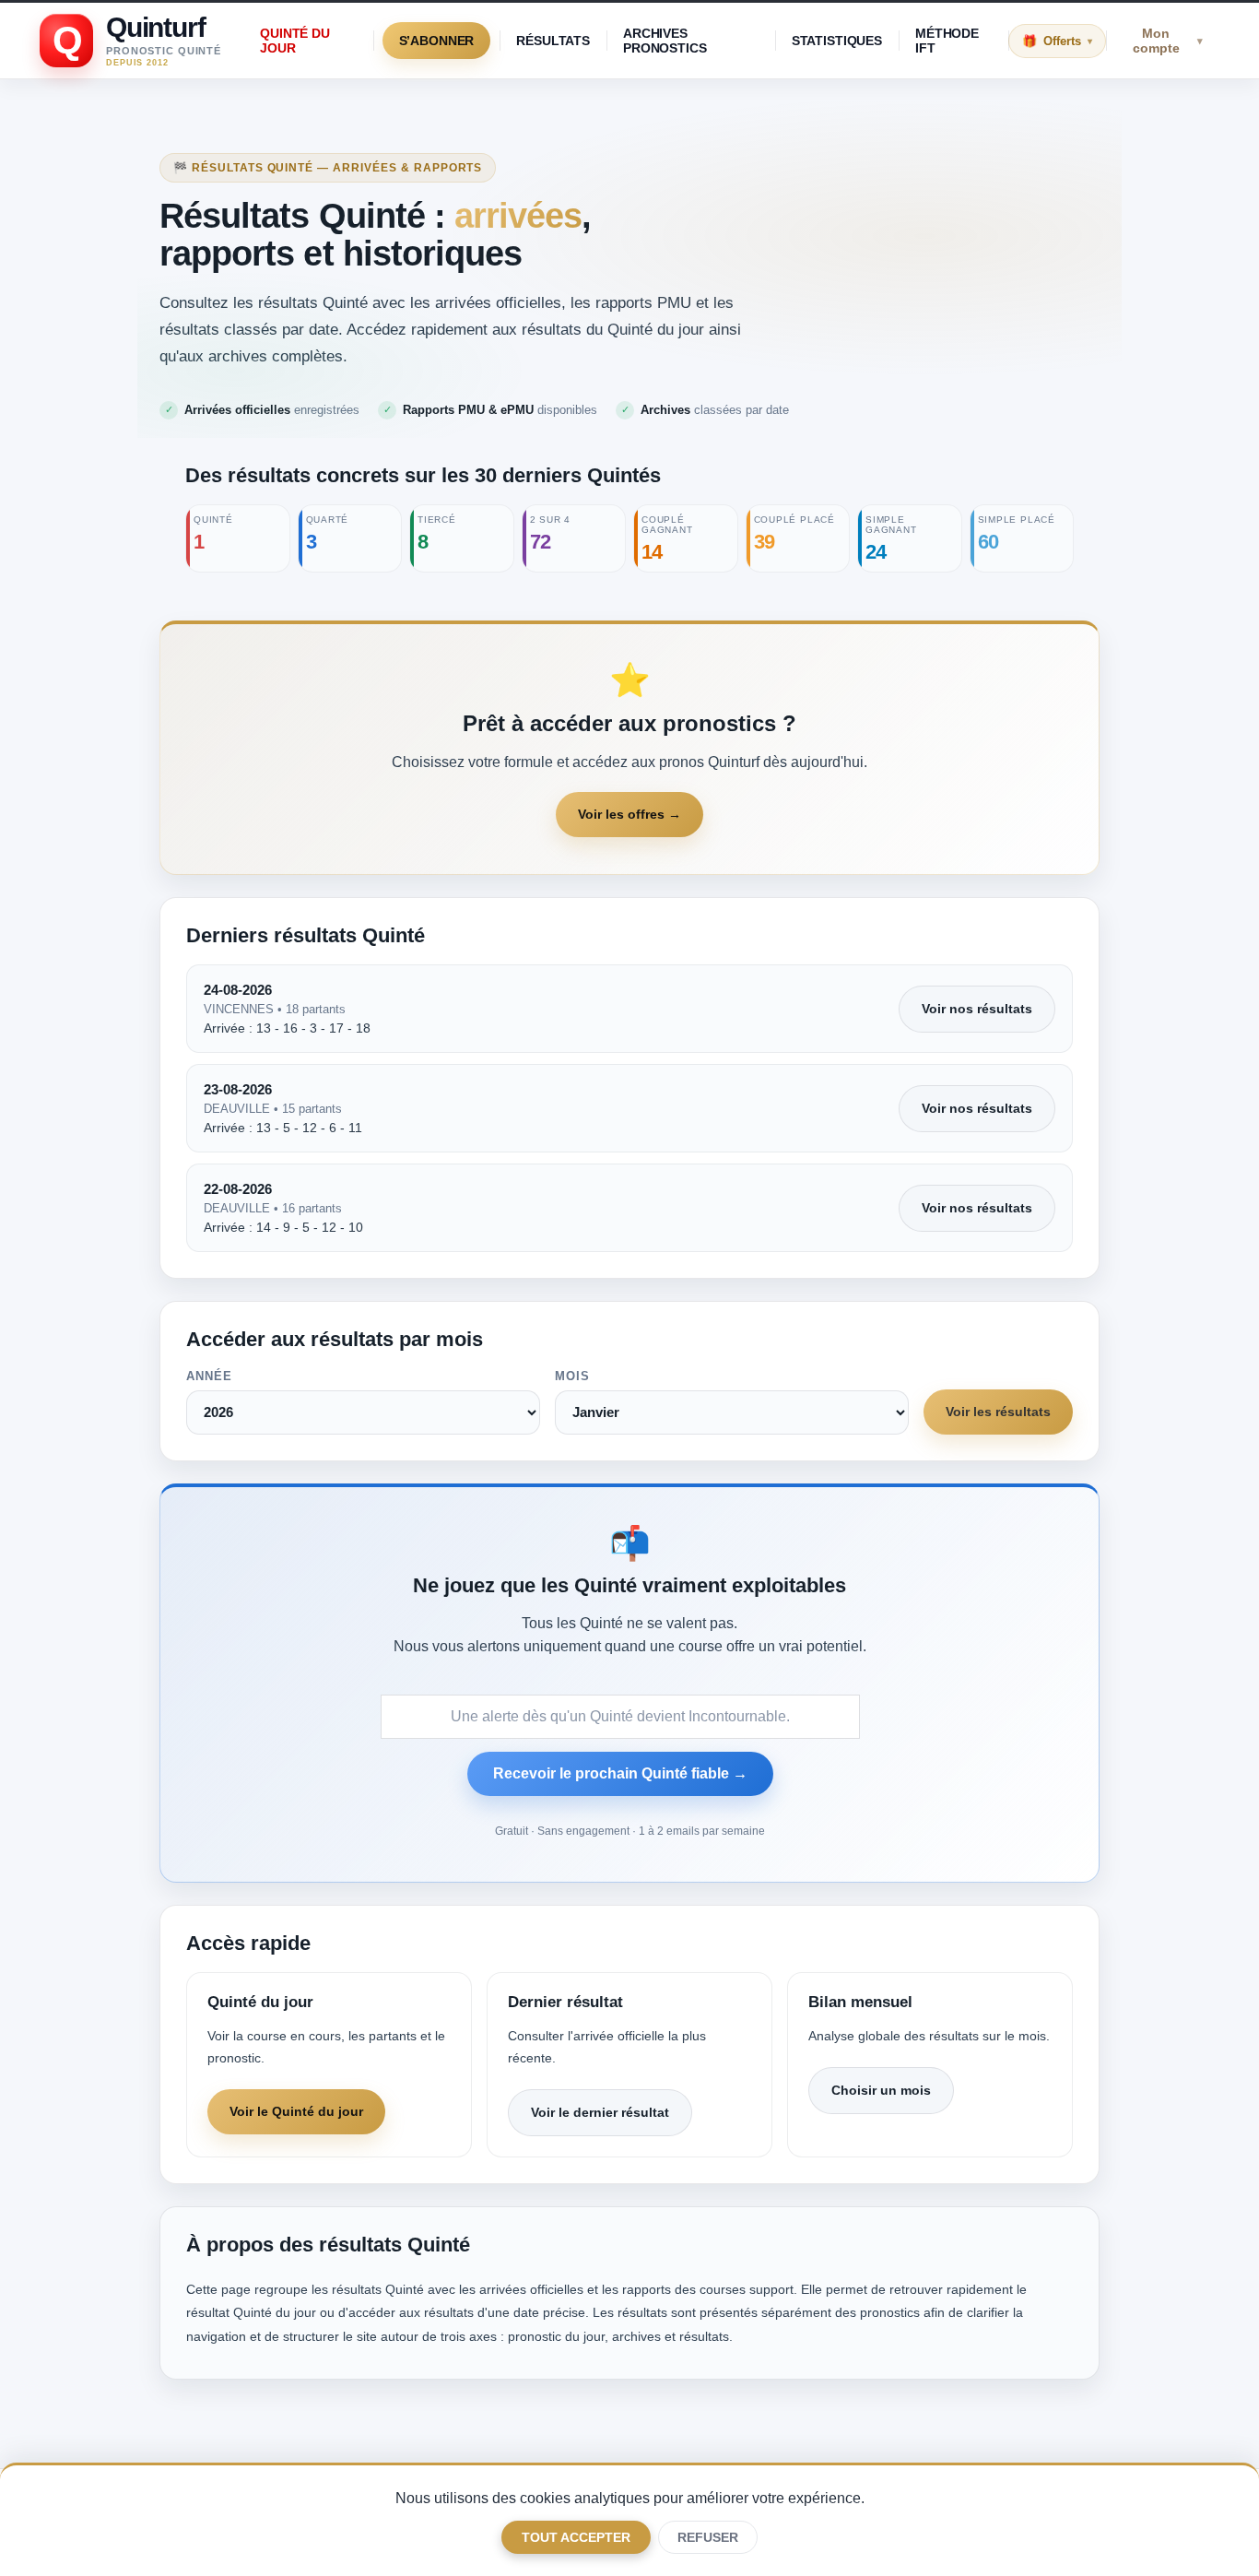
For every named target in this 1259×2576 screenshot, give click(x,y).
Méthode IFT (947, 41)
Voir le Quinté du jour (296, 2111)
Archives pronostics (665, 41)
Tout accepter (576, 2537)
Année (209, 1376)
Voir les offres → (629, 814)
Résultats (553, 41)
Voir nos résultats (977, 1009)
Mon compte (1168, 41)
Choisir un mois (881, 2090)
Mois (572, 1376)
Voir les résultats (998, 1412)
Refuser (708, 2537)
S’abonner (437, 41)
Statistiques (837, 41)
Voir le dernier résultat (600, 2112)
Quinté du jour (295, 41)
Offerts (1068, 41)
